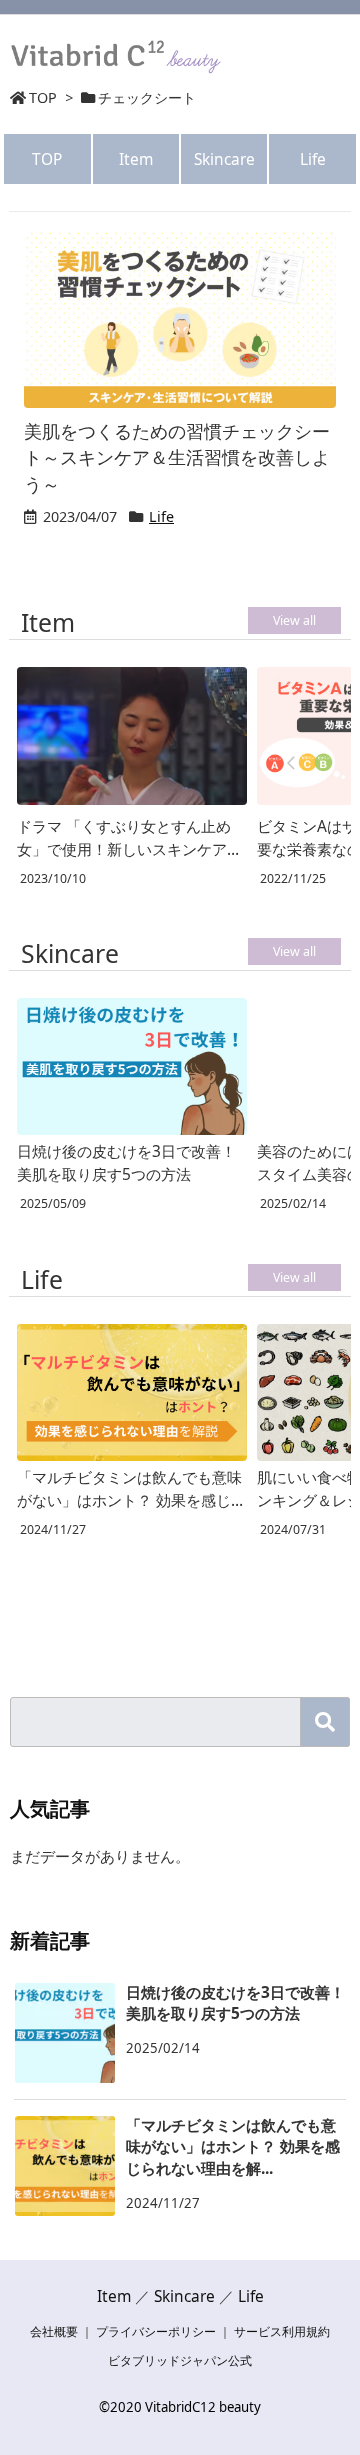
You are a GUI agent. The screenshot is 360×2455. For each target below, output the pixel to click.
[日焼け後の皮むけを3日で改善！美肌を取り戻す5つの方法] (132, 1066)
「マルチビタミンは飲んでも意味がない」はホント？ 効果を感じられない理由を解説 (129, 1489)
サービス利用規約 (282, 2331)
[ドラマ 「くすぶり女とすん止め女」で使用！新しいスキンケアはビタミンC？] (132, 738)
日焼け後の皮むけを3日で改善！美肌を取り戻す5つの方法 (126, 1162)
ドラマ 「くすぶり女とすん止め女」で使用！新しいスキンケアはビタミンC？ (129, 838)
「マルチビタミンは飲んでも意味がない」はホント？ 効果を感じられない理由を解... (233, 2146)
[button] (325, 1722)
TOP (43, 97)
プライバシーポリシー (156, 2331)
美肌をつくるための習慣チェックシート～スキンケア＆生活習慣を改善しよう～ (177, 457)
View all (294, 620)
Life (313, 159)
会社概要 (54, 2331)
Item (136, 159)
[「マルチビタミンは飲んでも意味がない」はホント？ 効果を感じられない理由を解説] (132, 1392)
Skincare (224, 159)
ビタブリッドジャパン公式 (180, 2360)
